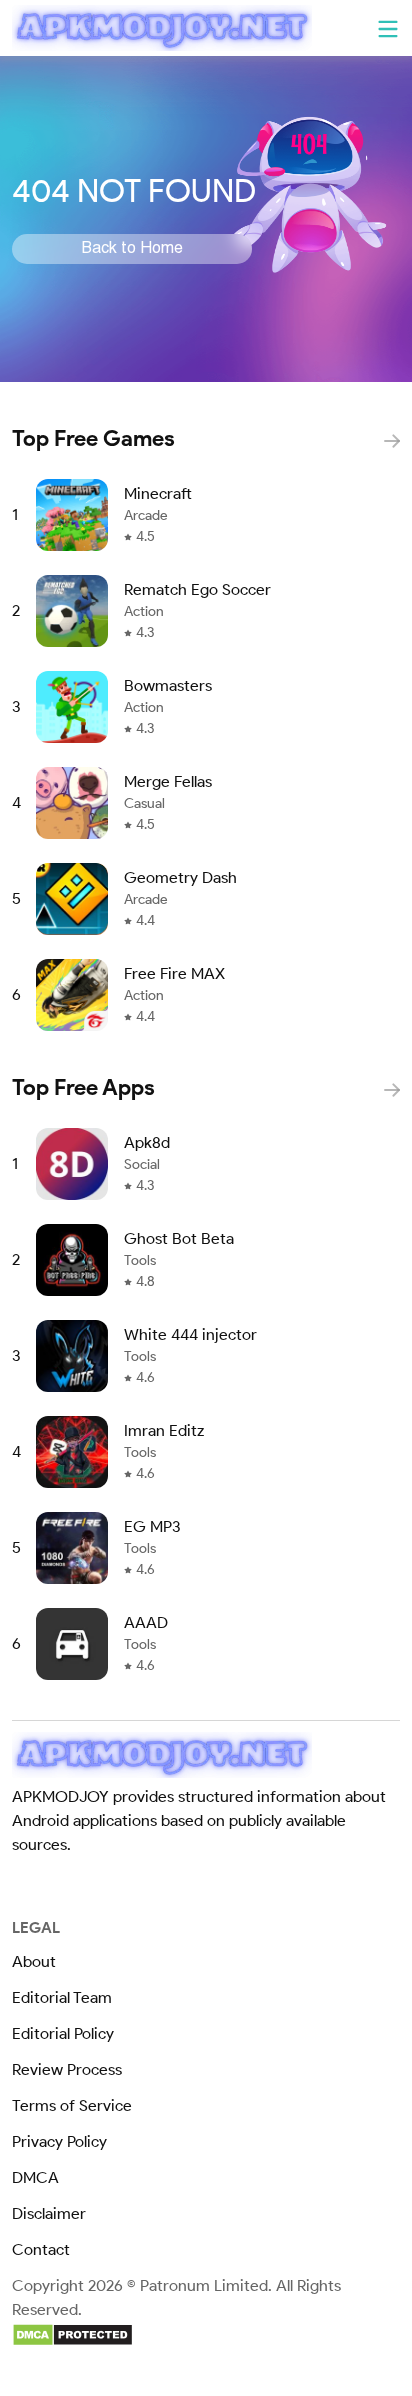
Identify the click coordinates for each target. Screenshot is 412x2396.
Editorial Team (62, 1997)
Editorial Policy (63, 2033)
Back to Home (132, 249)
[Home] (162, 28)
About (34, 1961)
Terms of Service (72, 2105)
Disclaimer (49, 2213)
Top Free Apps (83, 1087)
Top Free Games (93, 438)
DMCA (35, 2177)
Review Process (67, 2069)
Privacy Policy (59, 2141)
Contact (41, 2249)
